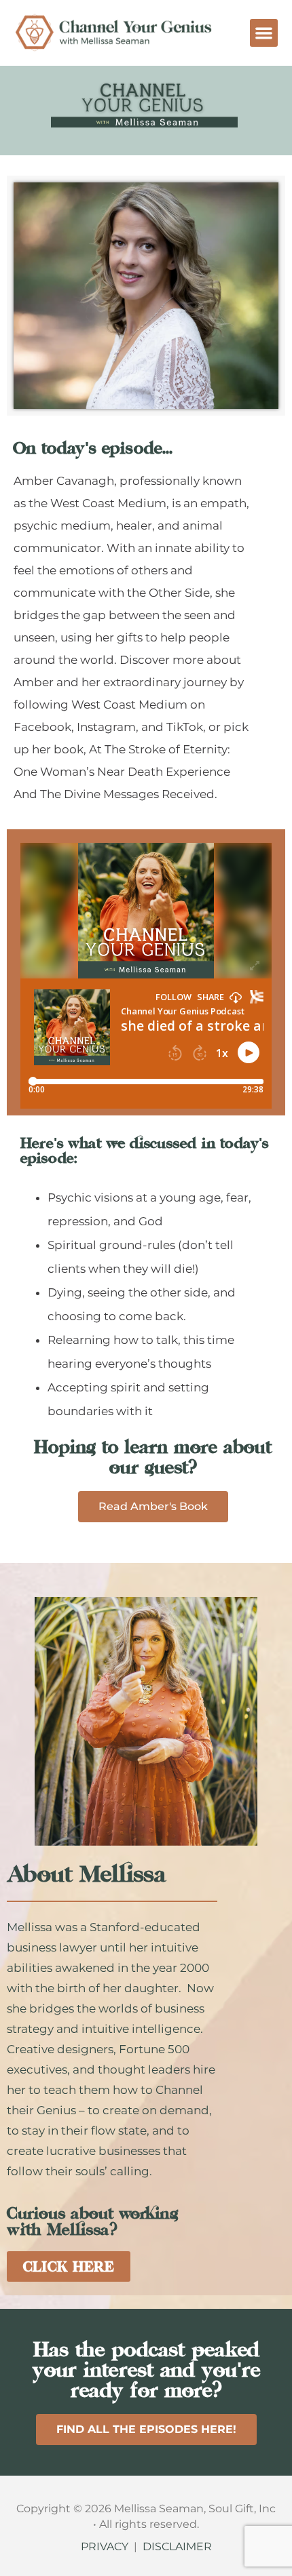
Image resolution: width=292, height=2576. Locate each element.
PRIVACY (105, 2547)
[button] (264, 33)
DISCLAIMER (177, 2547)
